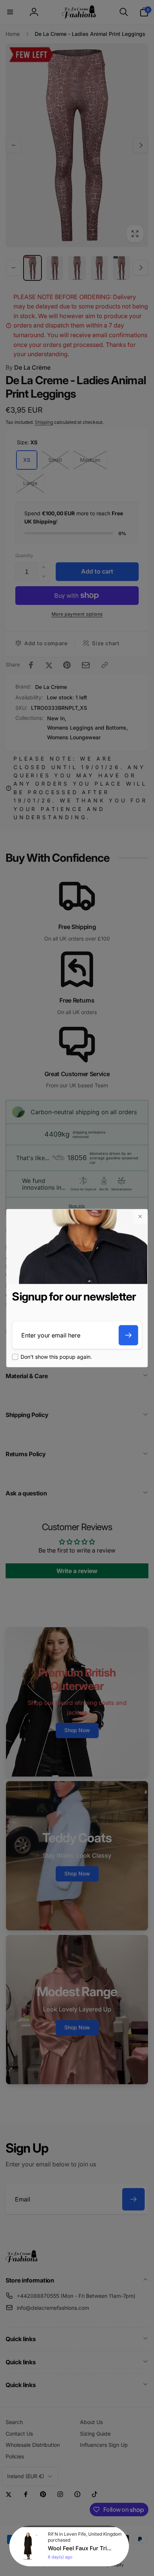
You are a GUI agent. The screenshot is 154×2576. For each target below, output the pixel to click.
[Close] (140, 1216)
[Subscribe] (129, 1335)
